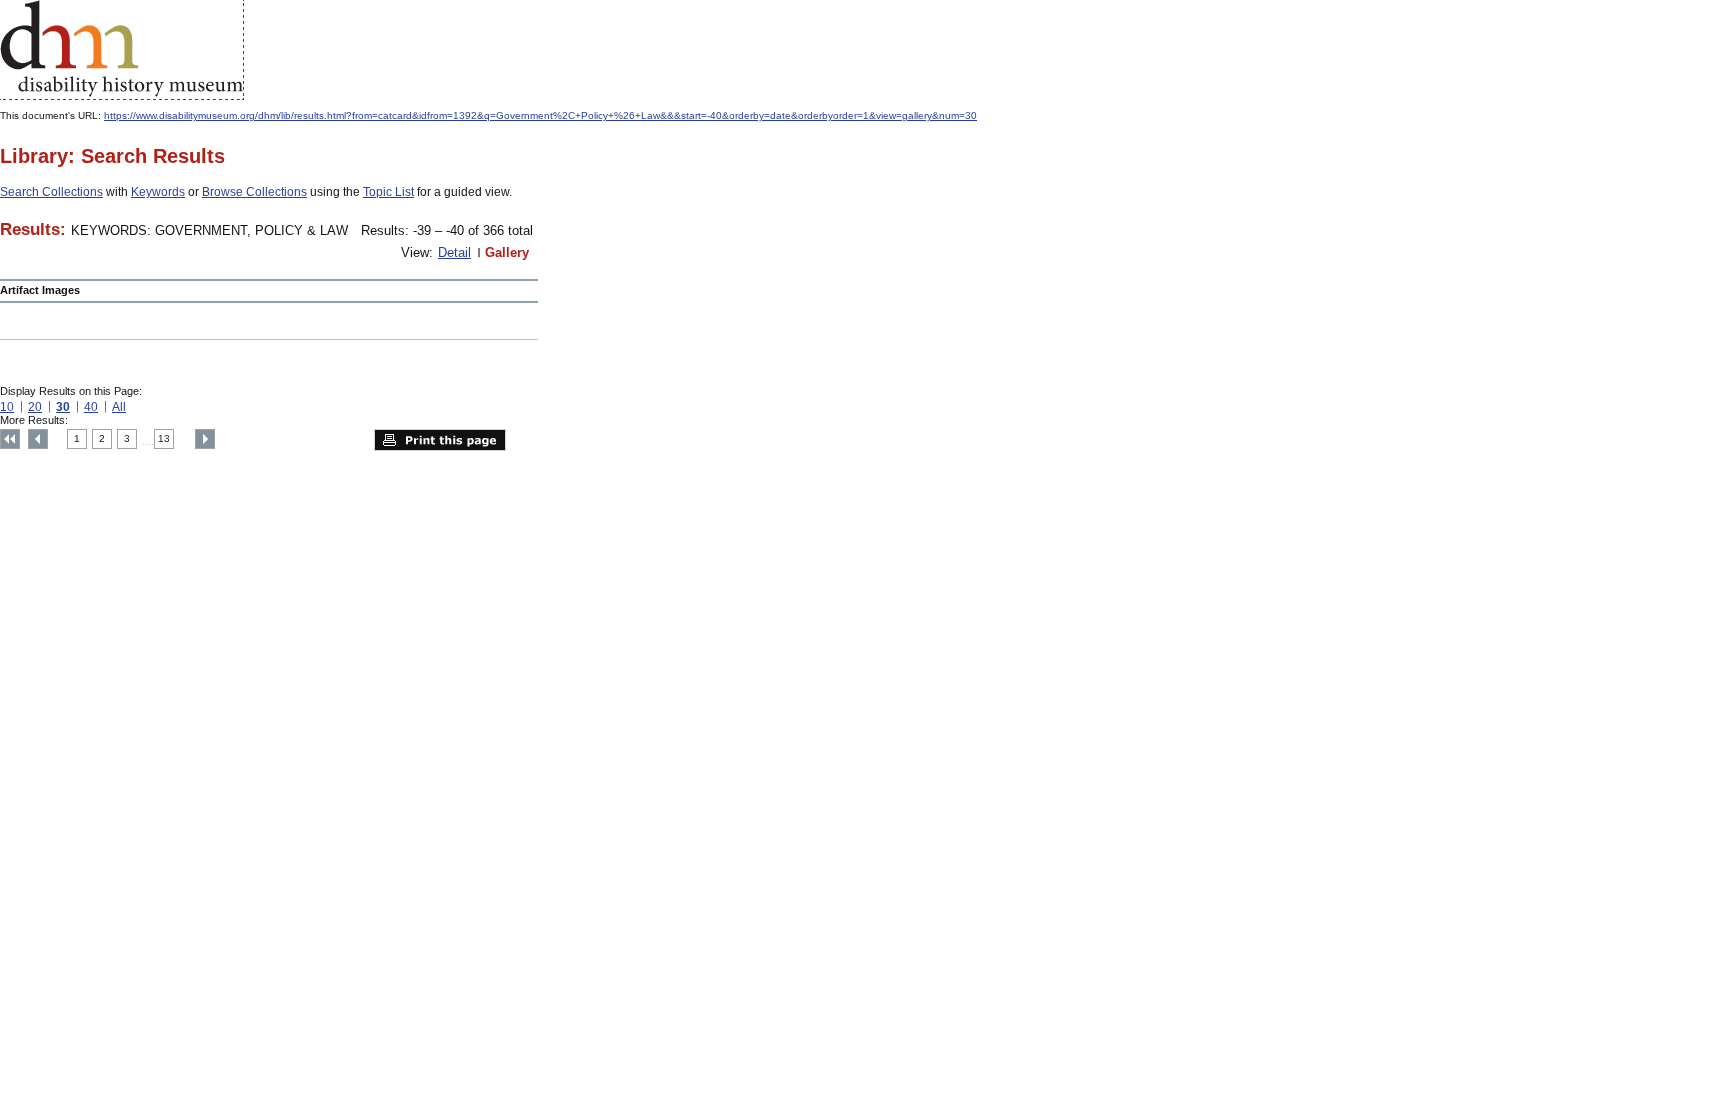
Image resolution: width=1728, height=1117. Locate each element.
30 (63, 407)
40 (91, 407)
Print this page (440, 440)
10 (7, 407)
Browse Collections (254, 192)
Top (10, 439)
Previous (38, 439)
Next (205, 439)
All (119, 407)
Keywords (158, 192)
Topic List (388, 192)
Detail (454, 252)
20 (35, 407)
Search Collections (51, 192)
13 (164, 438)
